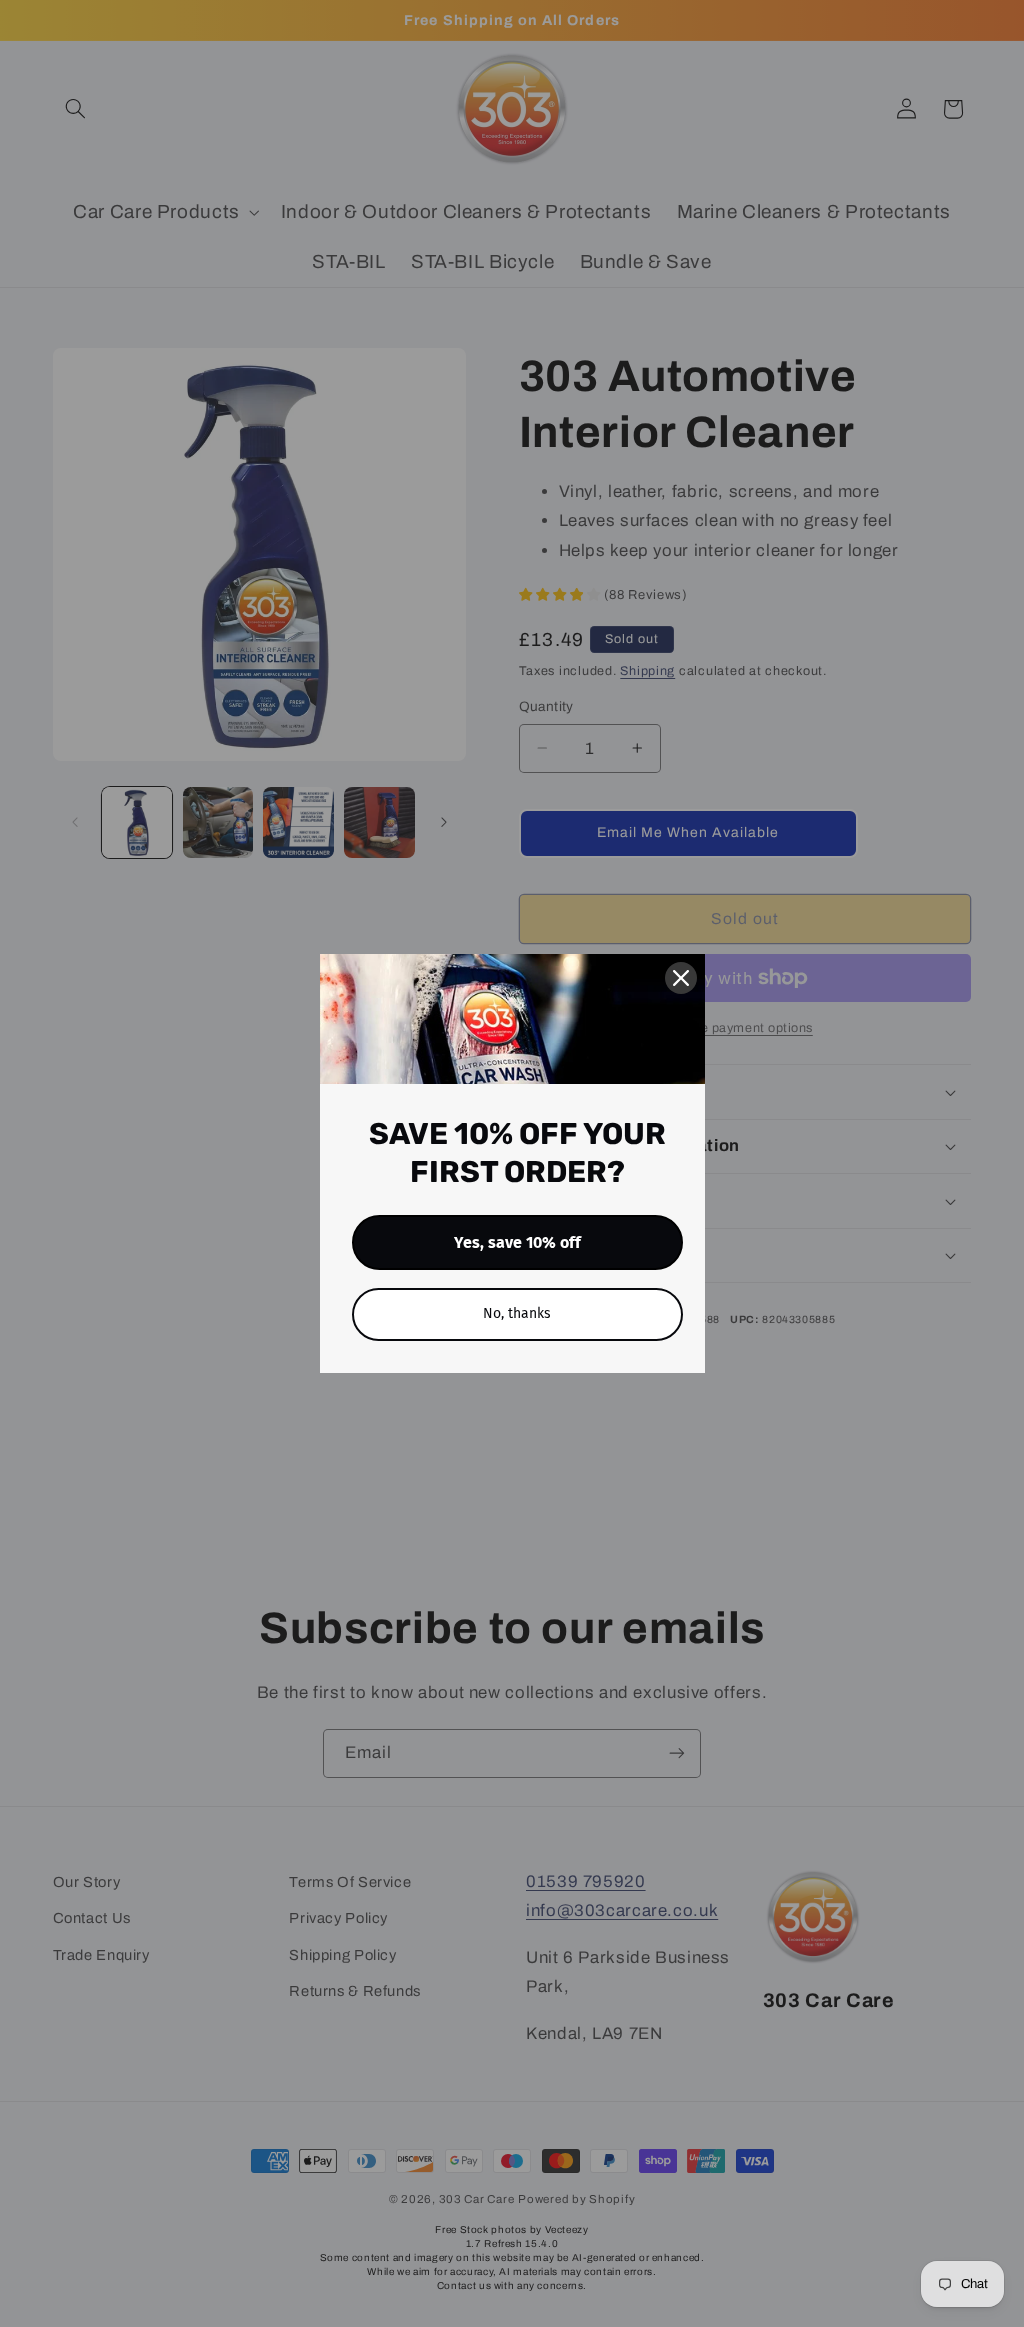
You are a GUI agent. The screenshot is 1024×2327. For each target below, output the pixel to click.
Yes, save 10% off (517, 1242)
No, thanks (517, 1313)
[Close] (681, 978)
